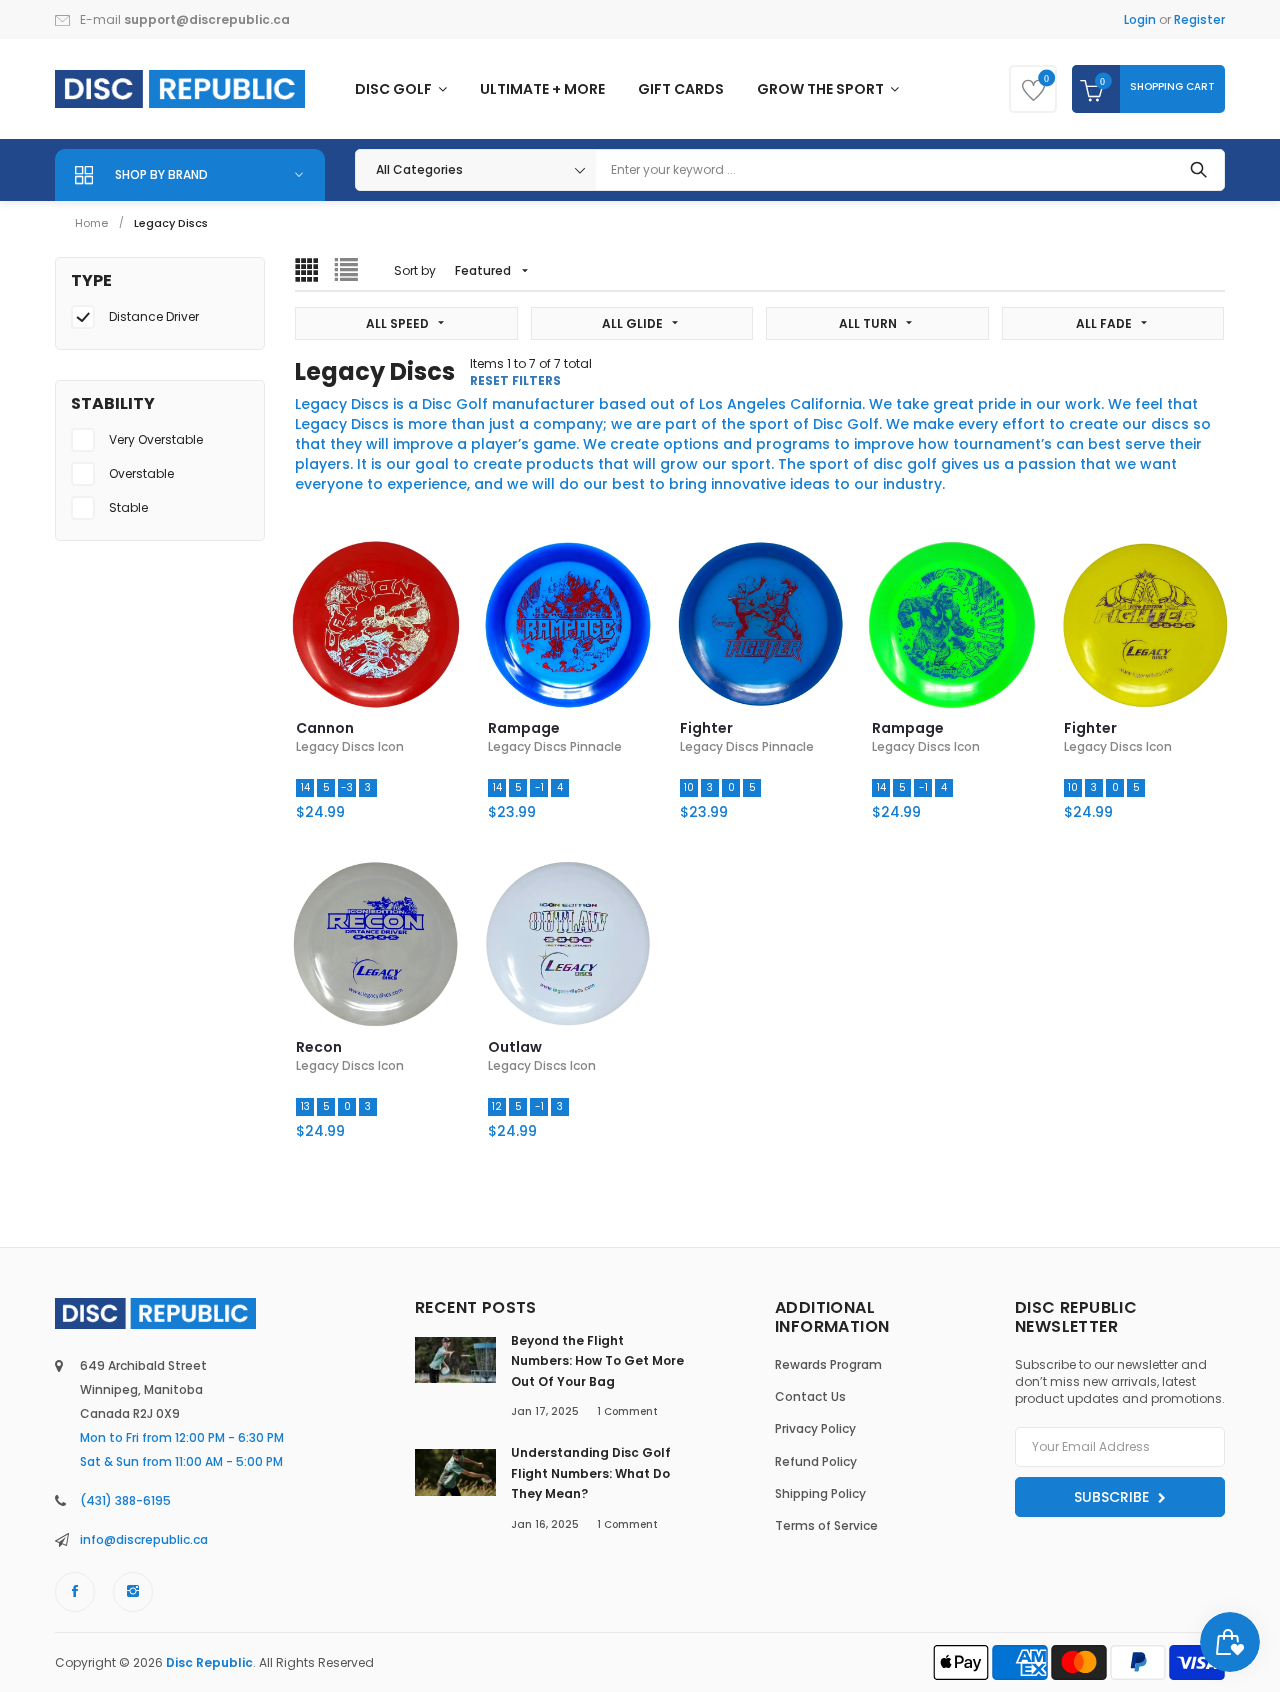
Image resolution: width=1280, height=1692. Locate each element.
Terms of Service (826, 1525)
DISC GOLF (395, 89)
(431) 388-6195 (125, 1500)
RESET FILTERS (515, 380)
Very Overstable (156, 439)
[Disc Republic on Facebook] (75, 1592)
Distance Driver (154, 316)
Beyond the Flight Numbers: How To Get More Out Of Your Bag (597, 1361)
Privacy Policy (815, 1428)
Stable (128, 507)
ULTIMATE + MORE (542, 89)
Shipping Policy (820, 1493)
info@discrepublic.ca (144, 1539)
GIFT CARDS (681, 89)
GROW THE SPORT (822, 89)
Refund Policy (816, 1461)
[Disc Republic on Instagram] (133, 1592)
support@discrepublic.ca (207, 19)
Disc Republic (209, 1662)
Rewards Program (828, 1364)
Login (1140, 19)
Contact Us (810, 1396)
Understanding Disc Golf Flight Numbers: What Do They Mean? (591, 1473)
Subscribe (1113, 1497)
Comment (627, 1411)
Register (1199, 19)
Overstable (141, 473)
